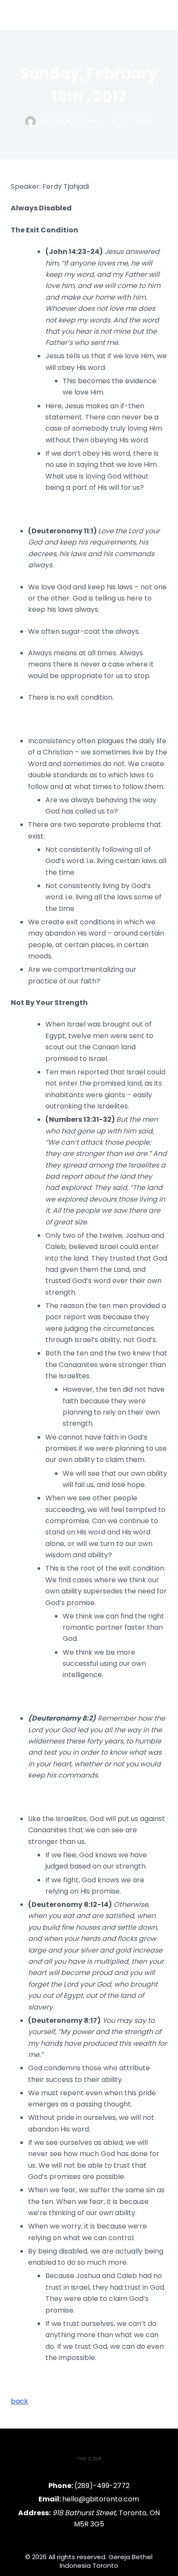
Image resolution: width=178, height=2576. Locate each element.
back (19, 2401)
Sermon (141, 121)
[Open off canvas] (161, 15)
